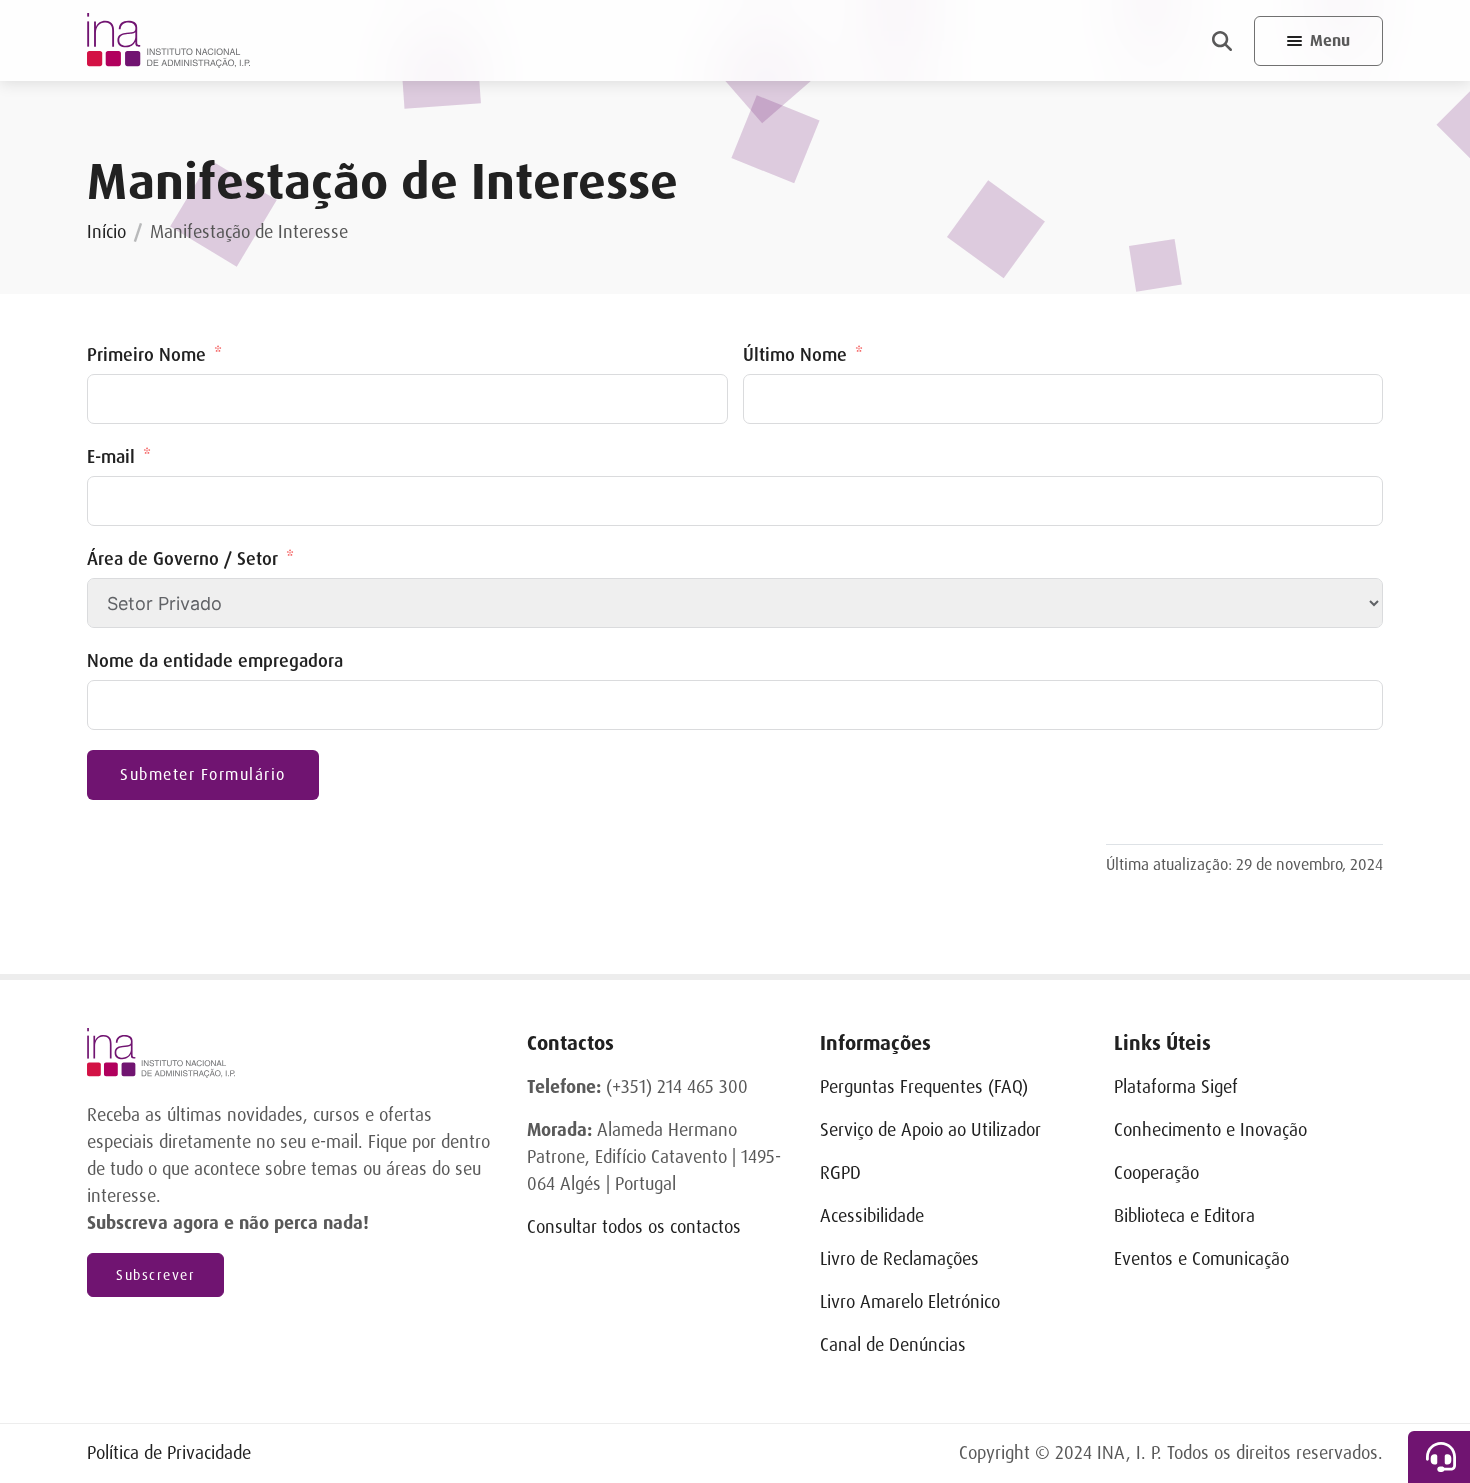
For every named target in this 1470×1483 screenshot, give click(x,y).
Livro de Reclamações (899, 1259)
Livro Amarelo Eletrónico (910, 1302)
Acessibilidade (872, 1216)
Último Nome (795, 355)
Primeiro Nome (146, 355)
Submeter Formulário (203, 774)
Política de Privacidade (169, 1453)
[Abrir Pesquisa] (1222, 41)
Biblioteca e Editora (1184, 1216)
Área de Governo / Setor (182, 559)
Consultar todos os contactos (634, 1227)
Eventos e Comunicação (1201, 1259)
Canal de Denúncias (893, 1345)
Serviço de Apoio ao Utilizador (930, 1130)
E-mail (111, 457)
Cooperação (1156, 1173)
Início (106, 232)
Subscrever (155, 1275)
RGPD (840, 1173)
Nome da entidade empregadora (215, 661)
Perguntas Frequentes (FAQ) (924, 1087)
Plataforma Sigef (1176, 1087)
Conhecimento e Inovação (1210, 1130)
